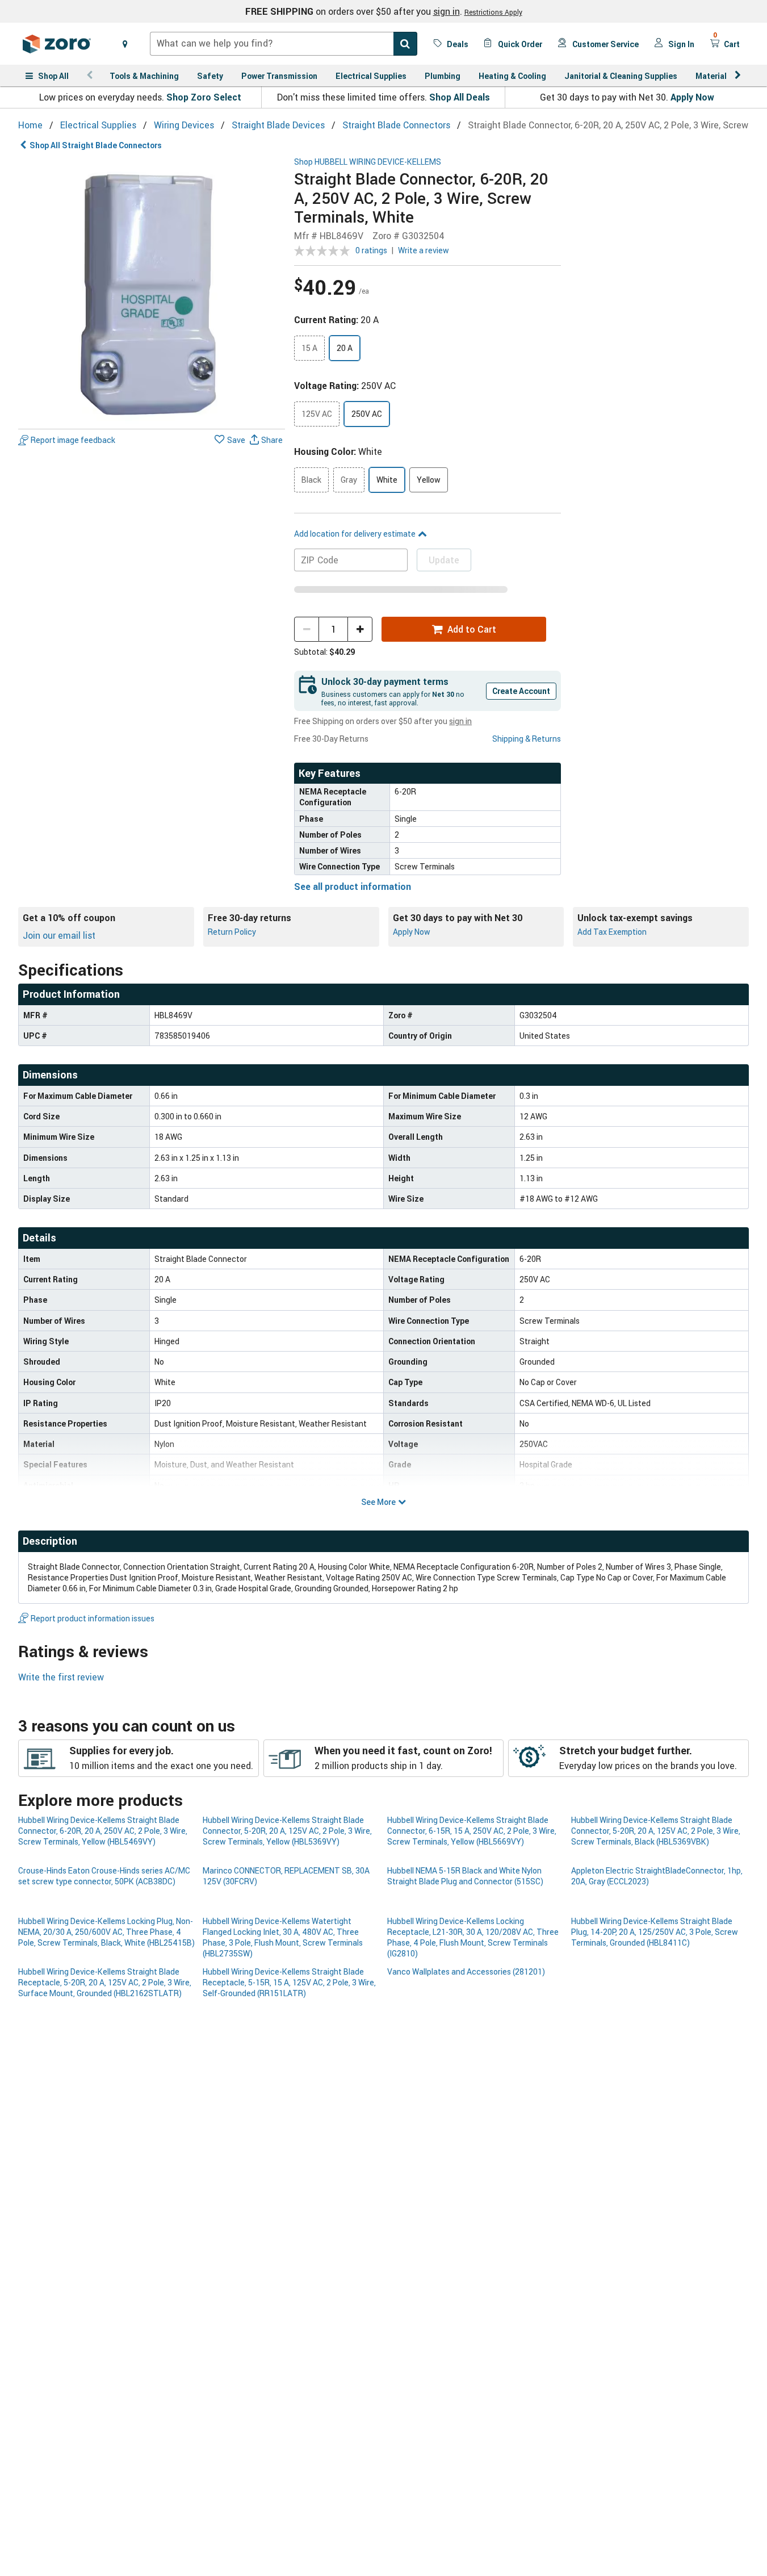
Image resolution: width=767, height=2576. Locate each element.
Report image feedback (73, 440)
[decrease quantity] (307, 629)
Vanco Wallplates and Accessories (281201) (466, 1971)
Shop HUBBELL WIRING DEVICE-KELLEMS (368, 162)
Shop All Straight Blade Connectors (96, 145)
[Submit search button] (405, 44)
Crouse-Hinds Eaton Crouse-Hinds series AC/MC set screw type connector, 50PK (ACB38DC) (104, 1876)
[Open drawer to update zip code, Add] (125, 44)
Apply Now (692, 97)
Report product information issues (93, 1618)
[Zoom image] (152, 291)
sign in (447, 11)
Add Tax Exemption (612, 932)
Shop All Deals (460, 97)
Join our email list (59, 935)
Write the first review (61, 1677)
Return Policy (232, 932)
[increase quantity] (360, 629)
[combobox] (284, 44)
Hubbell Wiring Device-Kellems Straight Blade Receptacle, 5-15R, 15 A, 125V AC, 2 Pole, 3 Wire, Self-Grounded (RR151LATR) (289, 1983)
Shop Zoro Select (204, 97)
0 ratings (371, 250)
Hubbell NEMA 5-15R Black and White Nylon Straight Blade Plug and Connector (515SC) (465, 1876)
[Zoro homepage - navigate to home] (57, 44)
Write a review (424, 250)
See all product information (353, 886)
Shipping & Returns (527, 739)
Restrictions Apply (493, 12)
